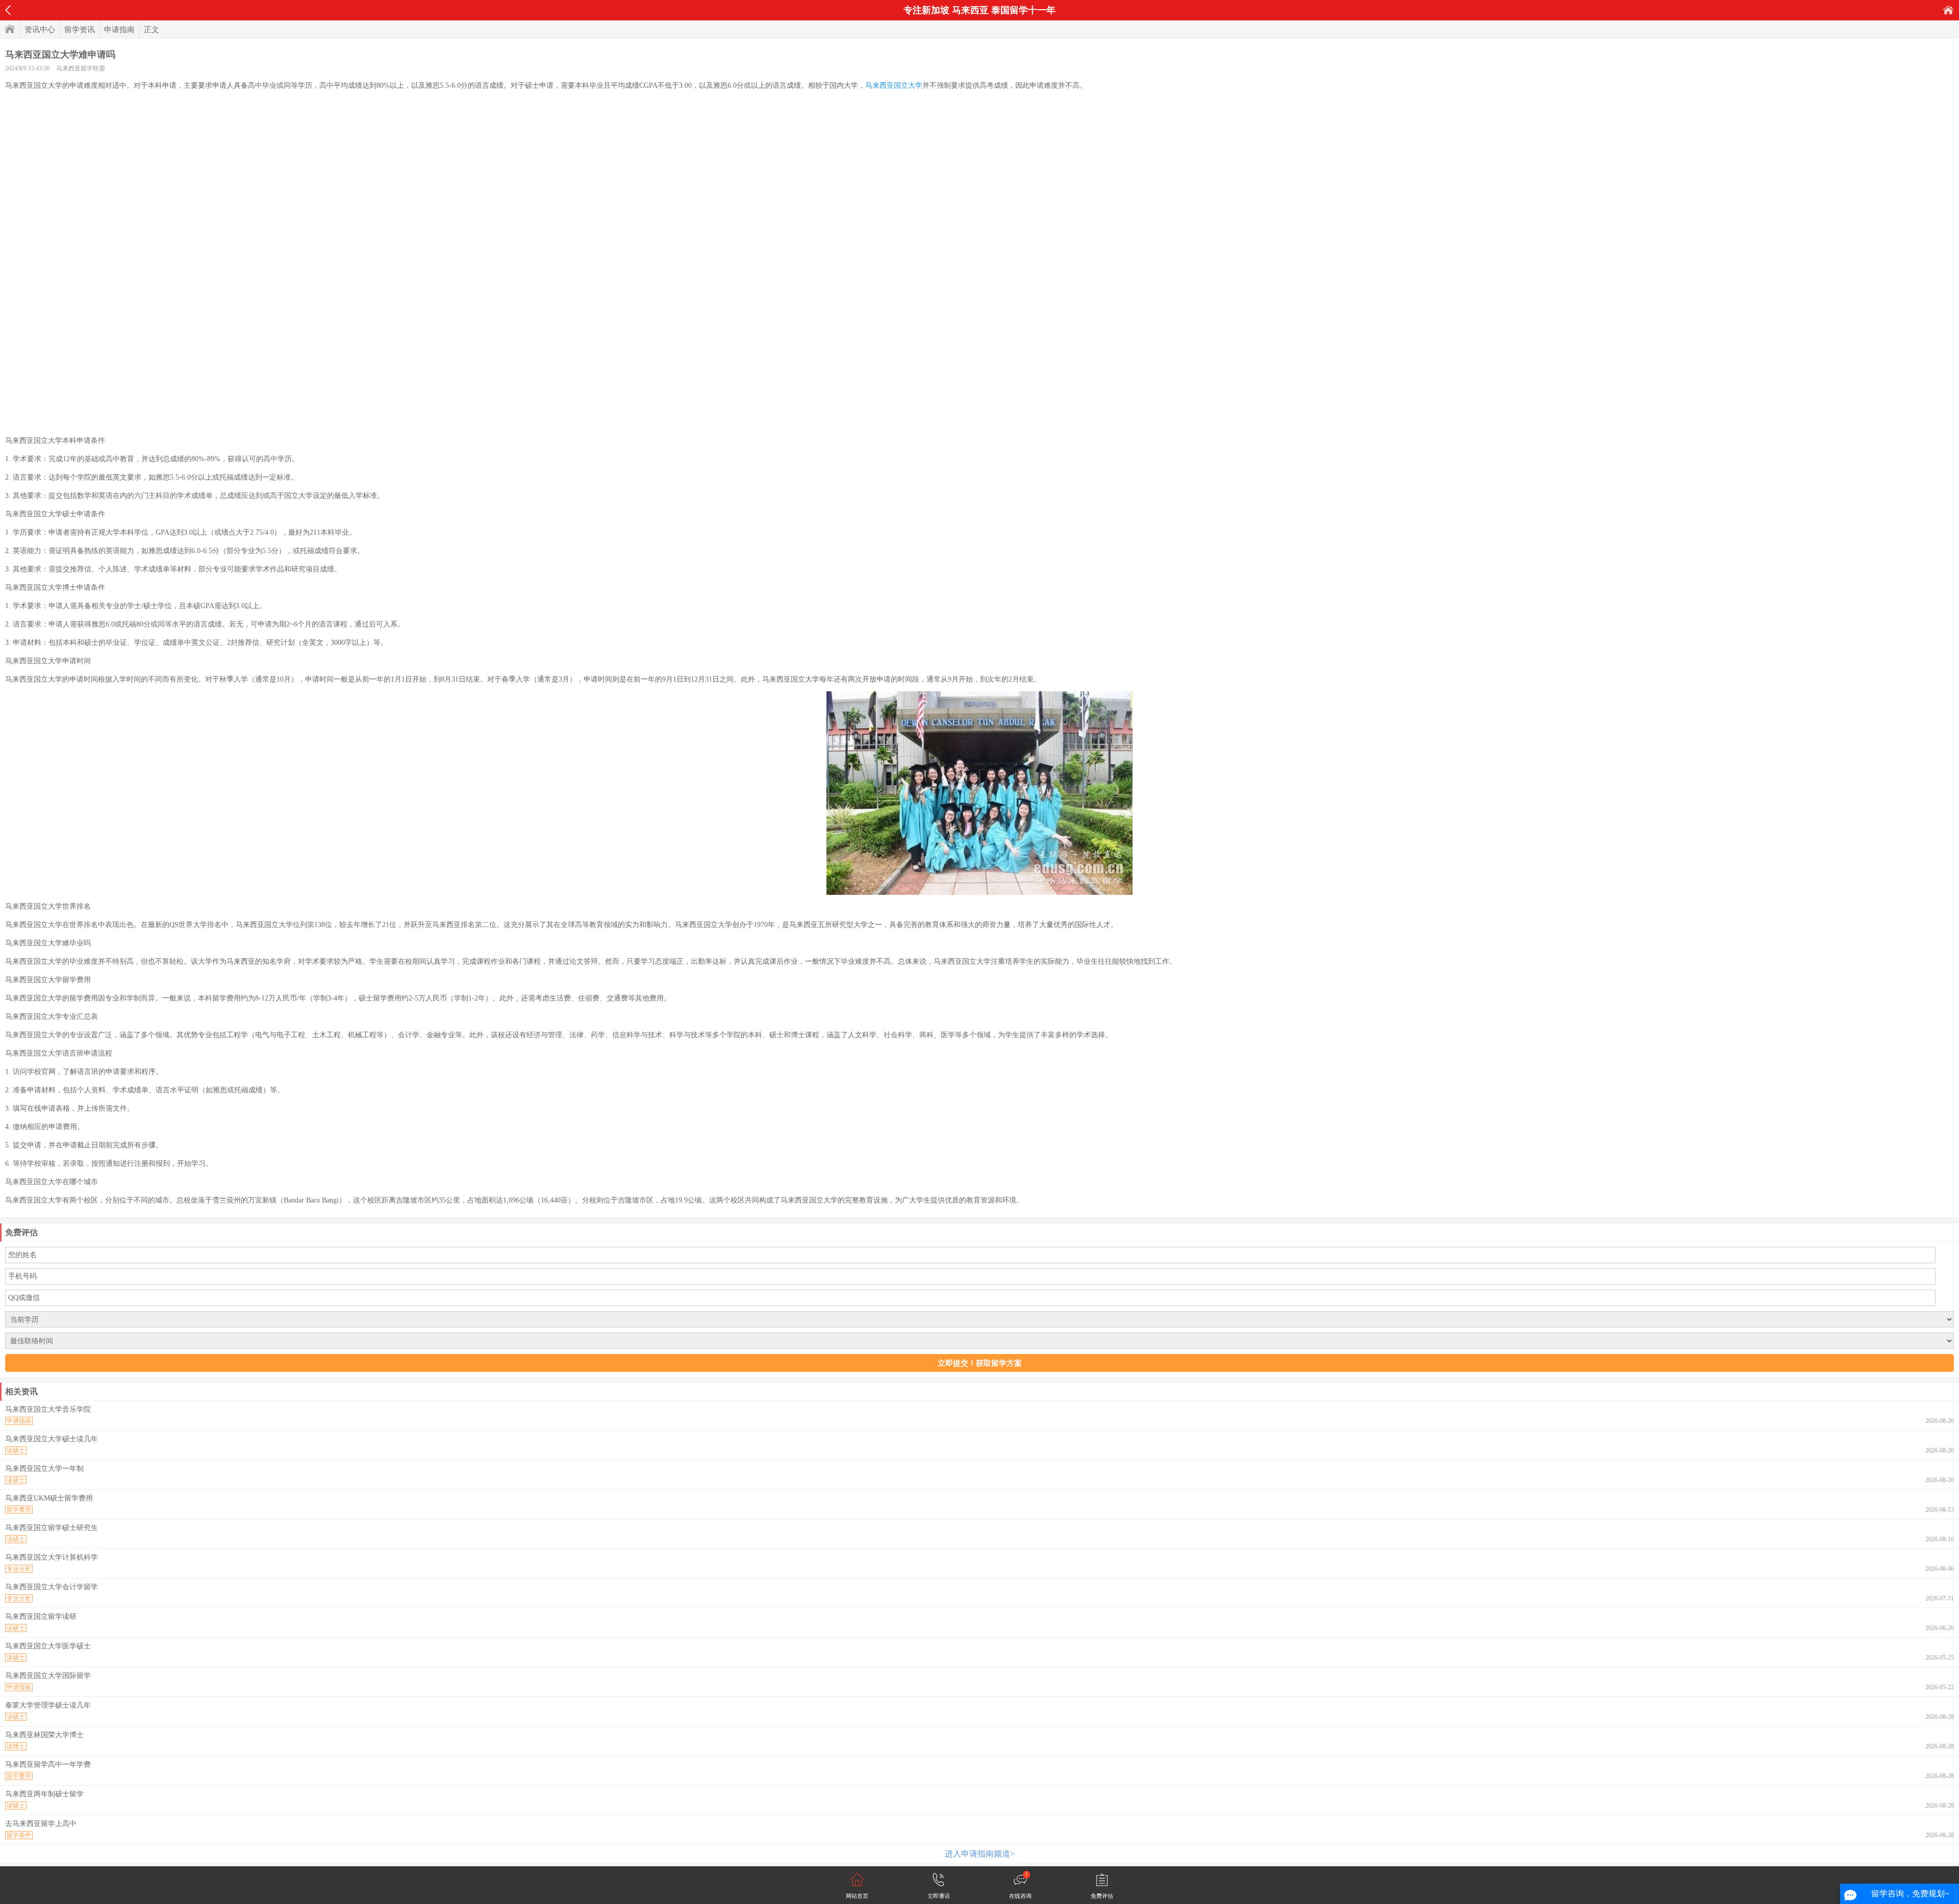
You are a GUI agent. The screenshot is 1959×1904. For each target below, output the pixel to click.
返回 (8, 10)
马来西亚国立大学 (894, 85)
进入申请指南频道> (980, 1854)
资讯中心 (40, 30)
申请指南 (119, 30)
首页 (1948, 10)
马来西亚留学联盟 (81, 68)
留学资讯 (80, 30)
